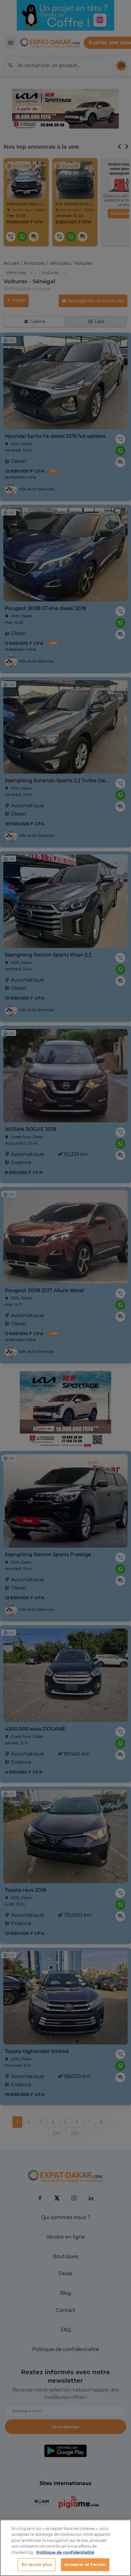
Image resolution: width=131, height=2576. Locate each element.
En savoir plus (37, 2564)
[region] (65, 2548)
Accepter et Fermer (85, 2564)
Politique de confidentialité (65, 2552)
